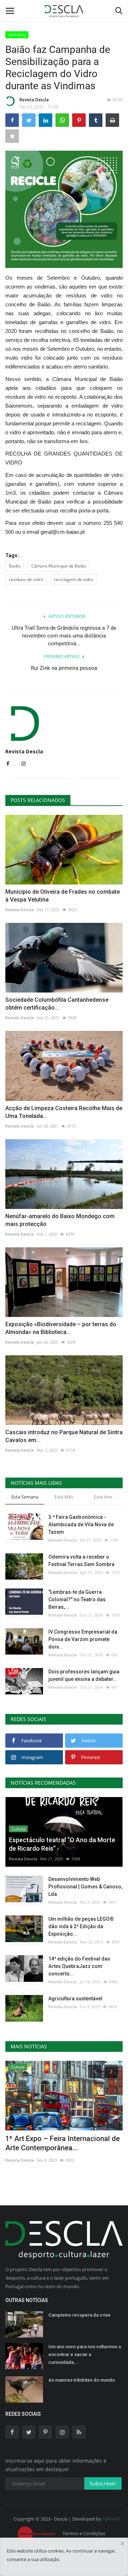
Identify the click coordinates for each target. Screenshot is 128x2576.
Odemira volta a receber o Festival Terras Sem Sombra (81, 1561)
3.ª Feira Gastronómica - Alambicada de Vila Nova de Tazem (81, 1524)
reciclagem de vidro (74, 579)
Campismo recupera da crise (79, 2315)
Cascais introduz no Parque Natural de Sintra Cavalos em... (64, 1436)
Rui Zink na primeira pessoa (64, 668)
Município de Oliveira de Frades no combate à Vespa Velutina (63, 896)
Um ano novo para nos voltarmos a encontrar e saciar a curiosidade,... (85, 2354)
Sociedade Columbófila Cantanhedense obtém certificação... (57, 1004)
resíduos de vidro (26, 579)
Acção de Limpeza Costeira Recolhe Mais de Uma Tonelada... (64, 1112)
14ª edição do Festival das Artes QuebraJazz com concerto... (79, 1966)
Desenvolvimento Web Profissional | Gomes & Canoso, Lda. (85, 1887)
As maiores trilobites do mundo (82, 2380)
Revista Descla (34, 100)
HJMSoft (111, 2519)
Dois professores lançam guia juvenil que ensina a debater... (84, 1675)
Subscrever (103, 2483)
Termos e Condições (84, 2533)
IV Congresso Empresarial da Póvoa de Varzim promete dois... (83, 1639)
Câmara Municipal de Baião (59, 566)
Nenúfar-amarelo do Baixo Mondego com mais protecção (60, 1220)
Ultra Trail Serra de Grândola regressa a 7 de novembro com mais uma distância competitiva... (64, 636)
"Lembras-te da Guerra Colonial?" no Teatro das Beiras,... (77, 1599)
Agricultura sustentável (75, 1999)
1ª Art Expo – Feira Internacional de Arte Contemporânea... (63, 2143)
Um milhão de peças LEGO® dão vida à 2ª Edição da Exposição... (81, 1926)
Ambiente (17, 35)
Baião (15, 566)
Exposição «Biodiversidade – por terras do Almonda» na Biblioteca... (61, 1328)
